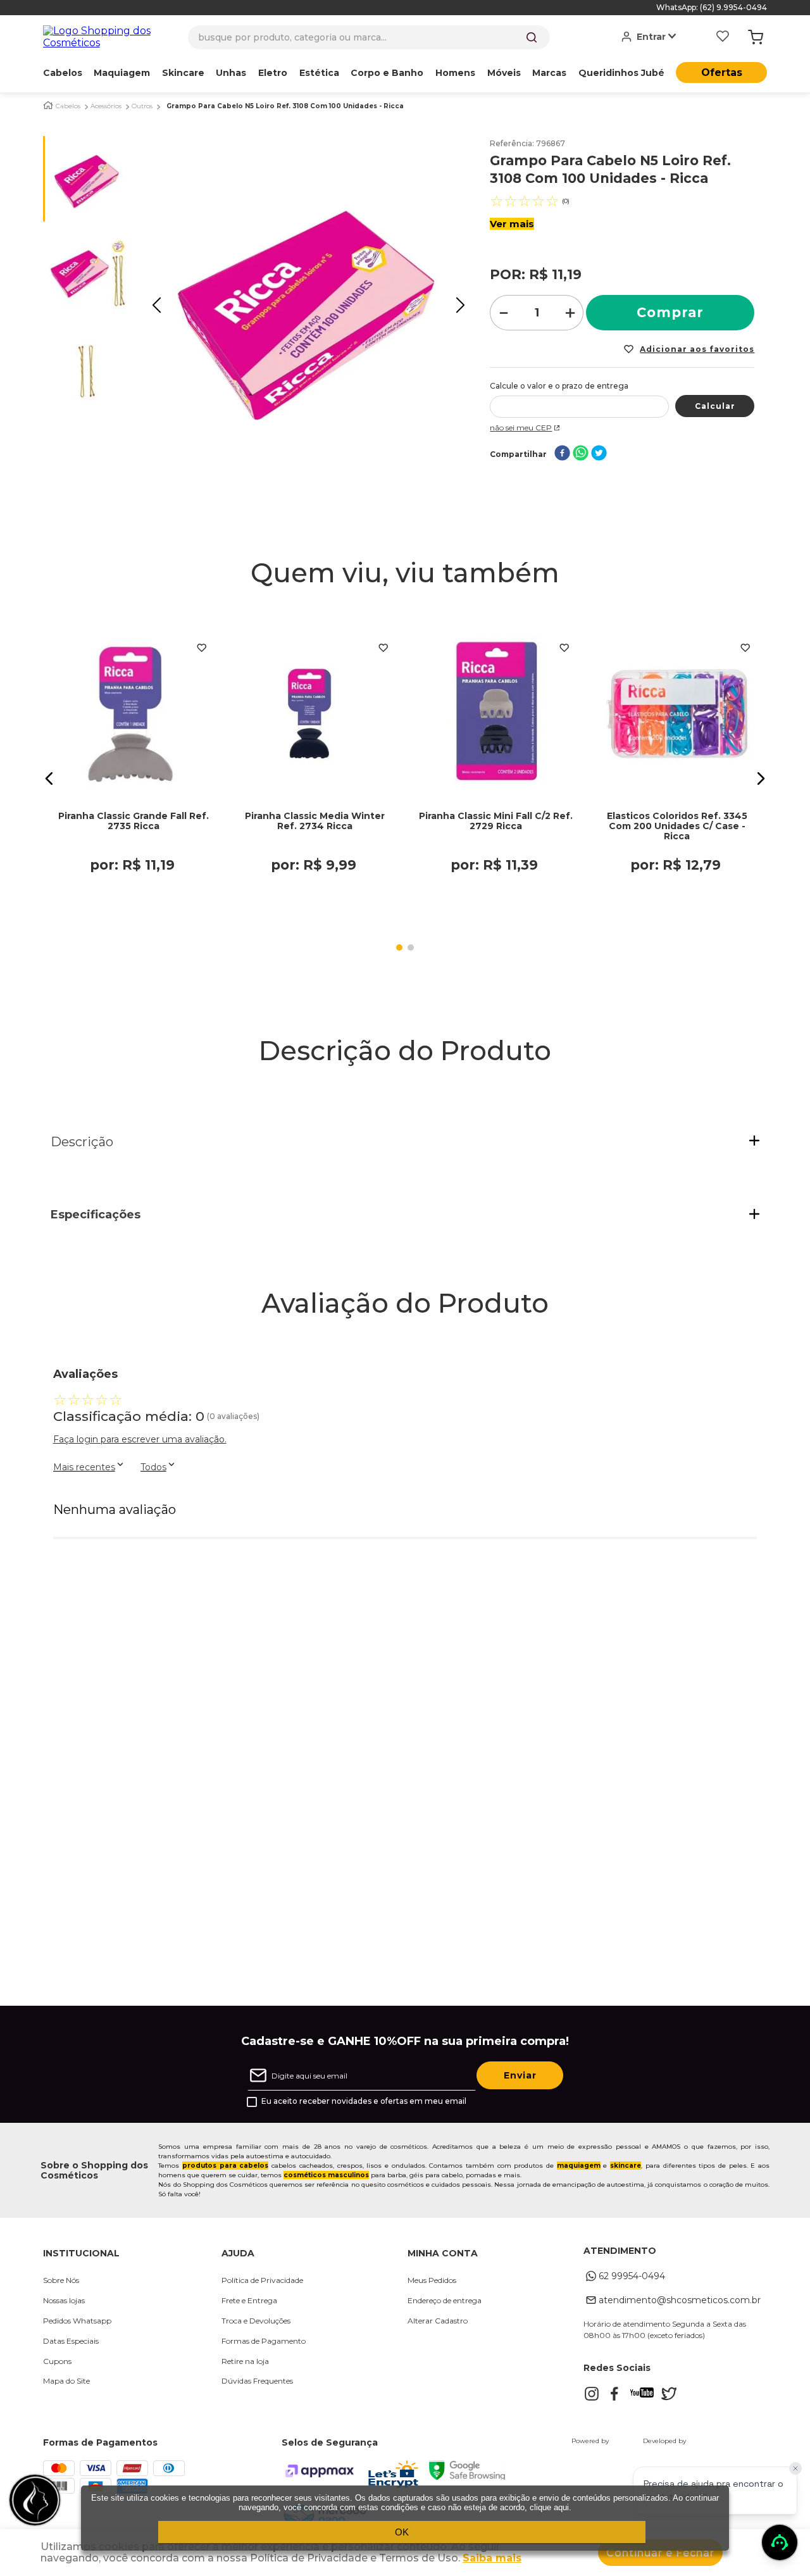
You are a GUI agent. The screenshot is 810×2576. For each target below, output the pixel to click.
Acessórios (106, 106)
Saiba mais (492, 2558)
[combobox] (369, 37)
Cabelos (68, 106)
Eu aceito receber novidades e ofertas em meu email (364, 2101)
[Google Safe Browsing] (467, 2476)
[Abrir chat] (780, 2542)
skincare (626, 2166)
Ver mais (512, 224)
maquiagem (579, 2166)
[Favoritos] (723, 37)
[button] (49, 778)
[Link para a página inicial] (48, 105)
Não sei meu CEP (521, 428)
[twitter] (599, 454)
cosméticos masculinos (326, 2175)
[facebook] (562, 454)
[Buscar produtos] (532, 37)
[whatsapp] (581, 454)
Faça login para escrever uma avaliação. (140, 1439)
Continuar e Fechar (660, 2553)
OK (402, 2532)
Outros (142, 106)
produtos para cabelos (225, 2166)
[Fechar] (795, 2468)
